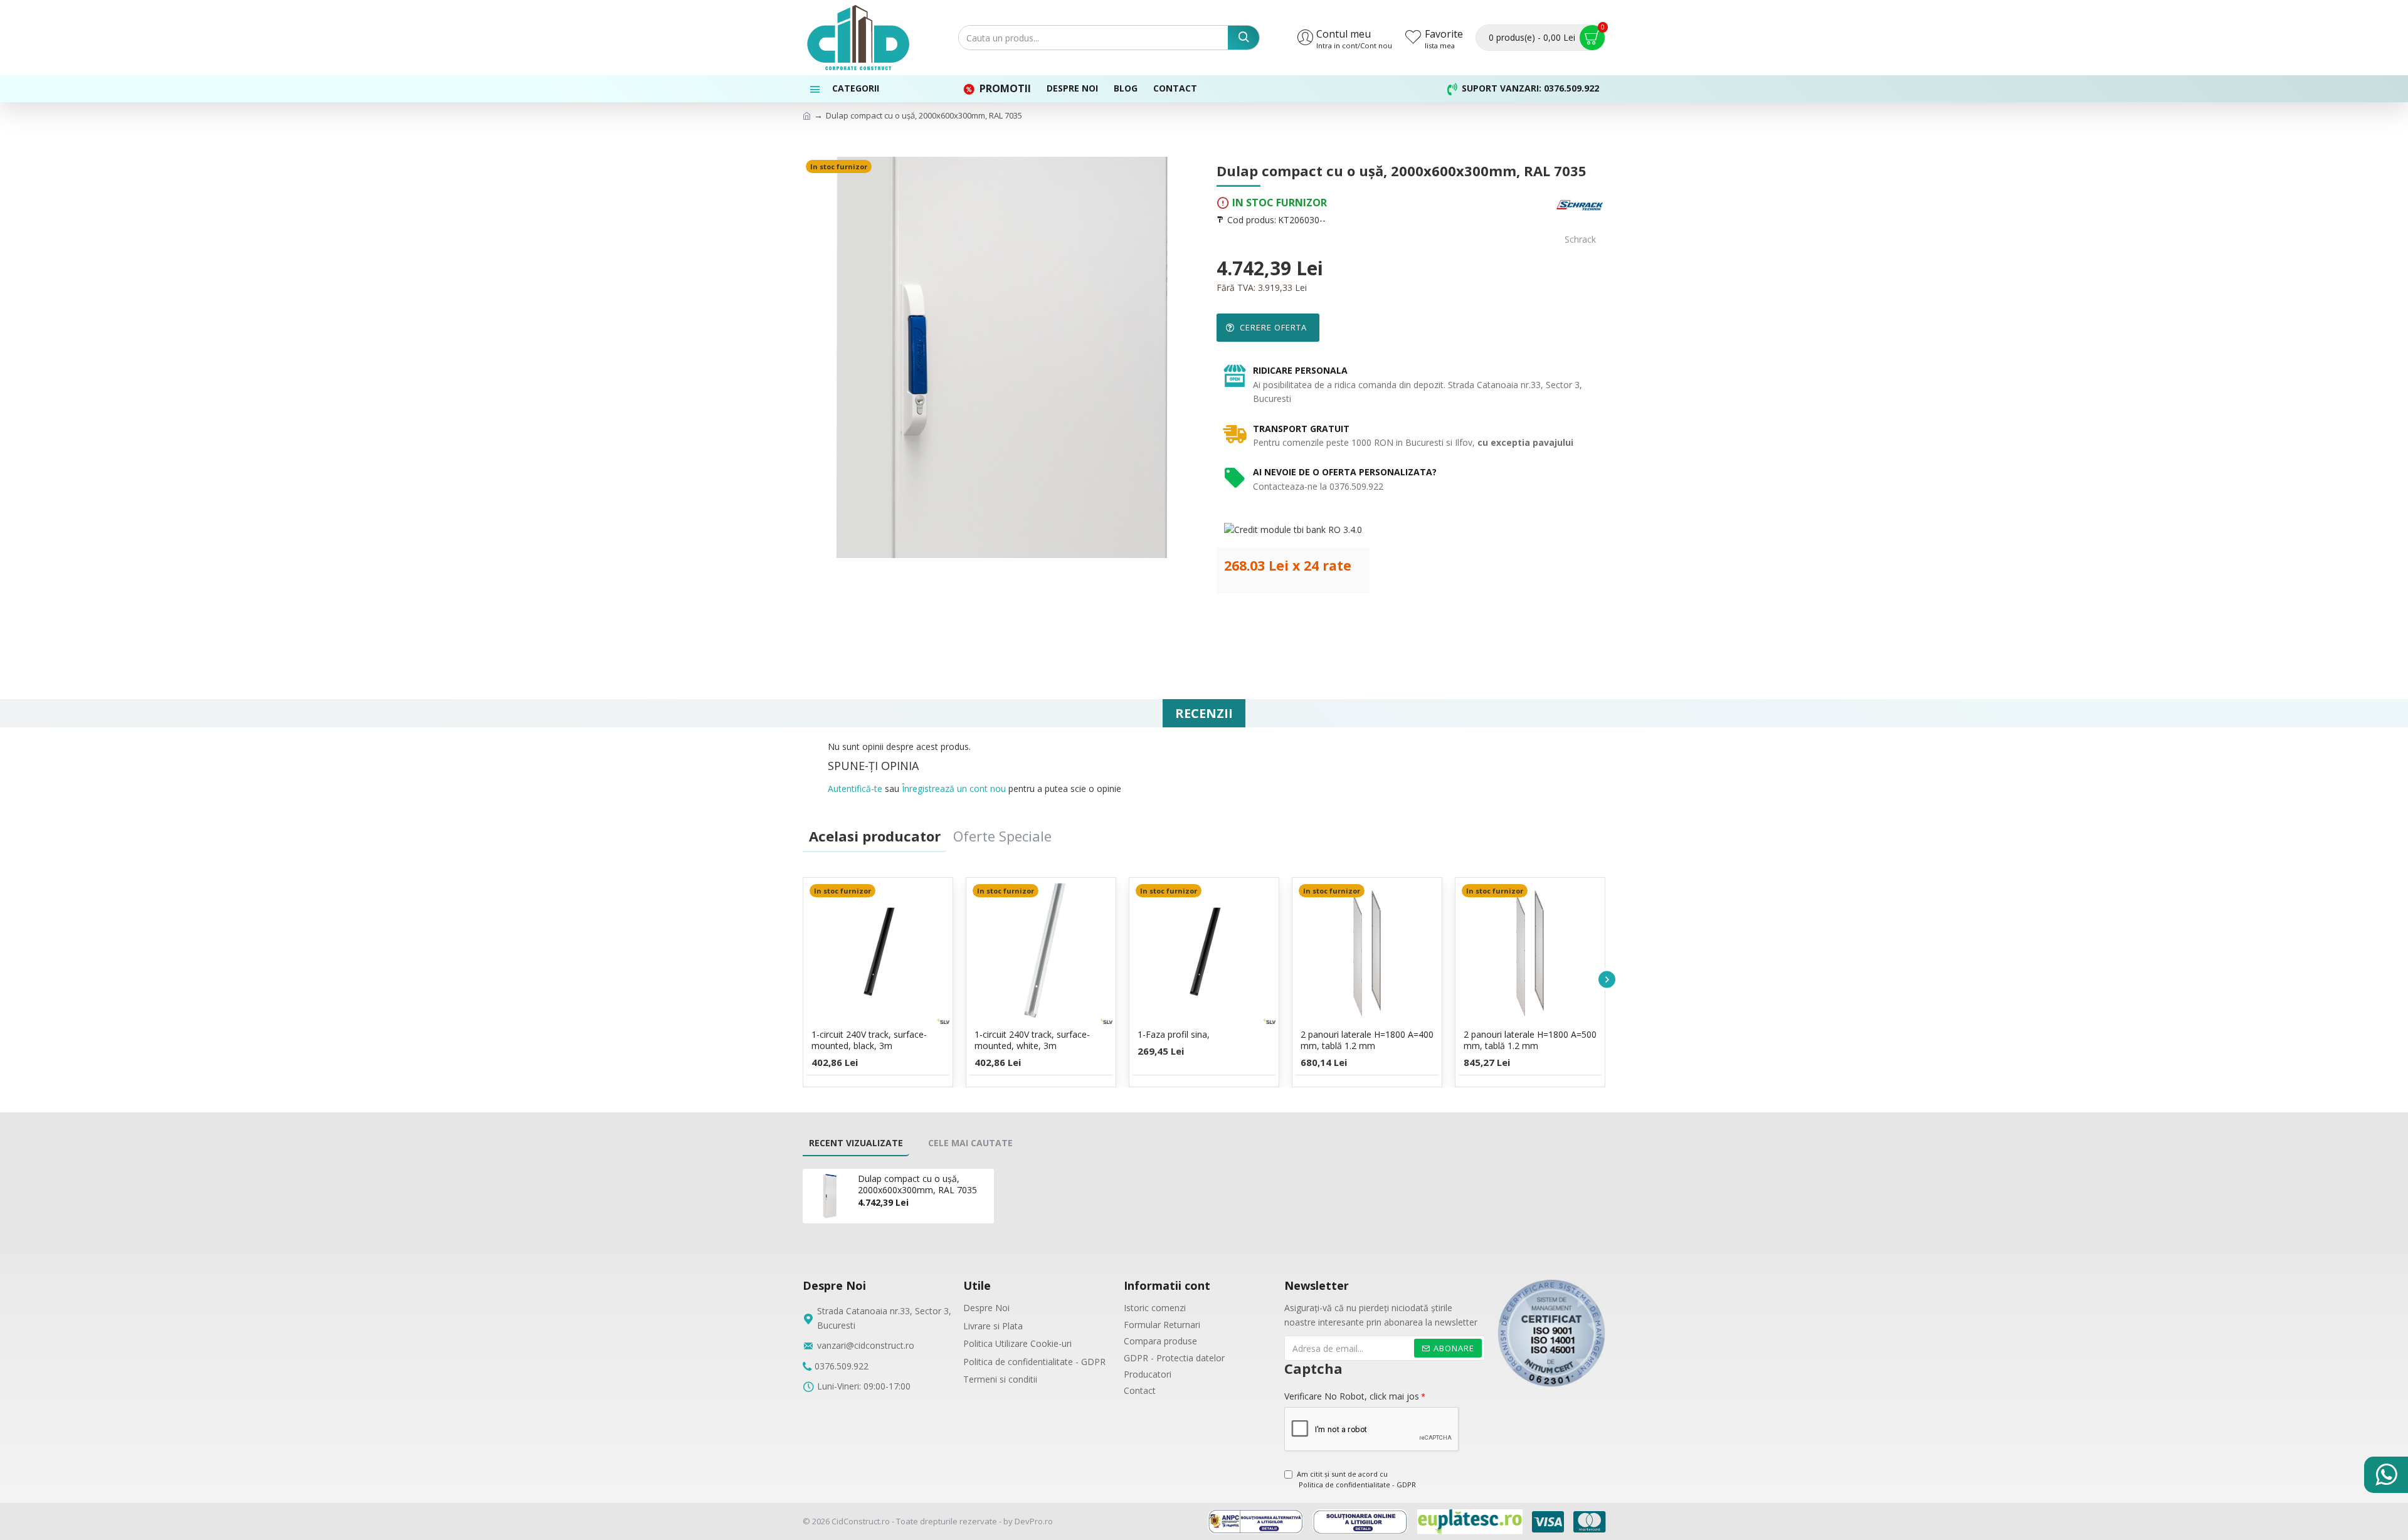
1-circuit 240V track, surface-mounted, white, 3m (1032, 1040)
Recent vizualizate (856, 1143)
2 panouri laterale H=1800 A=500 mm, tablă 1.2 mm (1530, 1040)
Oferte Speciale (1002, 836)
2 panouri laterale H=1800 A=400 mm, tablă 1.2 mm (1367, 1040)
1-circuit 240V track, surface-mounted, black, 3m (869, 1040)
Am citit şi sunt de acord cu (1356, 1479)
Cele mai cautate (970, 1143)
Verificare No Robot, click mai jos (1352, 1396)
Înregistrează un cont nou (954, 788)
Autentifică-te (855, 788)
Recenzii (1204, 713)
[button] (801, 979)
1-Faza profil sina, (1174, 1035)
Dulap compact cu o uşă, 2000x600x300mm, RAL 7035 (917, 1184)
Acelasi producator (875, 836)
